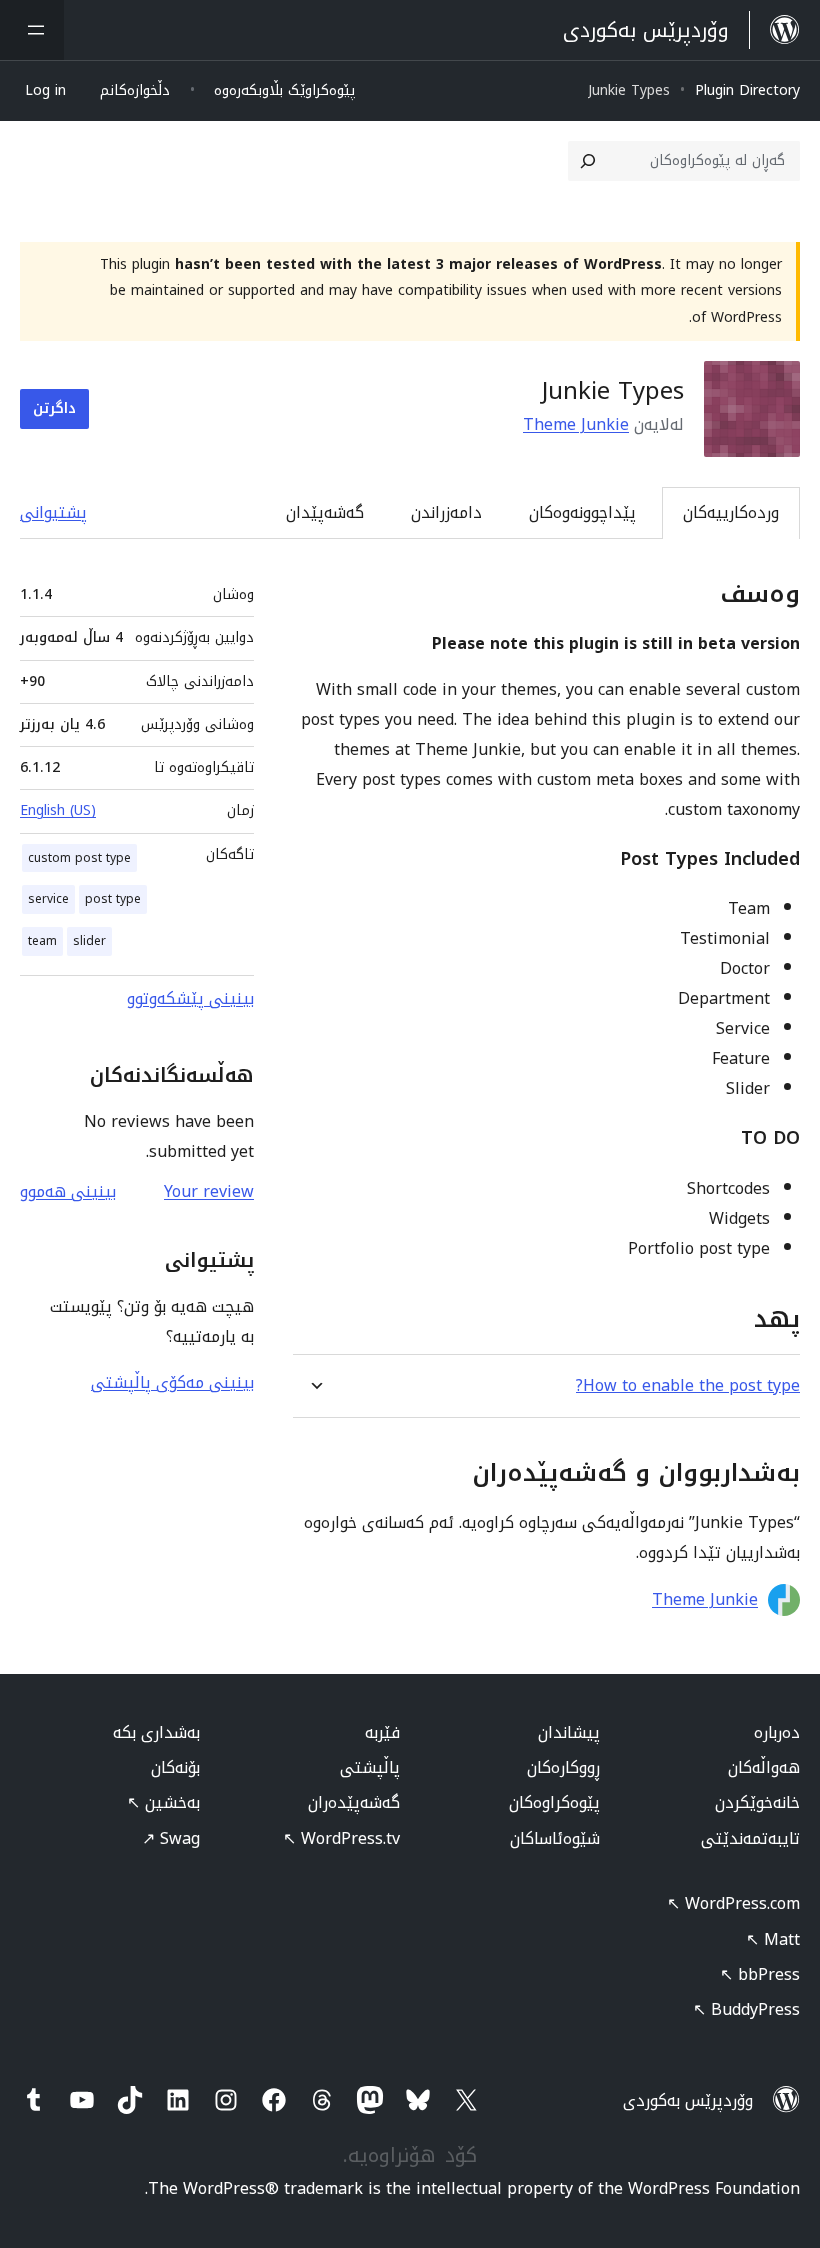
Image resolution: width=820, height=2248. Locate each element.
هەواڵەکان (764, 1767)
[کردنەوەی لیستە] (32, 30)
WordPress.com (733, 1903)
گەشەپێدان (325, 512)
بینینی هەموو (68, 1191)
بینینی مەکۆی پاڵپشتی (172, 1382)
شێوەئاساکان (555, 1838)
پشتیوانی (53, 512)
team (42, 941)
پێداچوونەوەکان (582, 512)
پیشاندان (569, 1732)
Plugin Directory (747, 90)
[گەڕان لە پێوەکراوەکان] (588, 161)
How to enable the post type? (688, 1385)
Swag (171, 1838)
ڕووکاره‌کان (563, 1767)
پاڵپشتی (370, 1767)
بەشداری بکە (156, 1732)
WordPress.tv (341, 1838)
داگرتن (54, 408)
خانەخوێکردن (757, 1802)
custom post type (79, 858)
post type (113, 899)
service (48, 899)
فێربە (382, 1732)
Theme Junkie (576, 424)
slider (89, 941)
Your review (209, 1191)
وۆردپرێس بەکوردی (688, 2100)
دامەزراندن (446, 512)
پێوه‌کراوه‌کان (554, 1802)
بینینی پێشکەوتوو (190, 998)
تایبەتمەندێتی (750, 1838)
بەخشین (163, 1802)
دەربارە (777, 1732)
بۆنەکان (175, 1767)
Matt (773, 1939)
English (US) (58, 810)
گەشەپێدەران (354, 1802)
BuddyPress (746, 2009)
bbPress (760, 1974)
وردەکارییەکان (731, 512)
